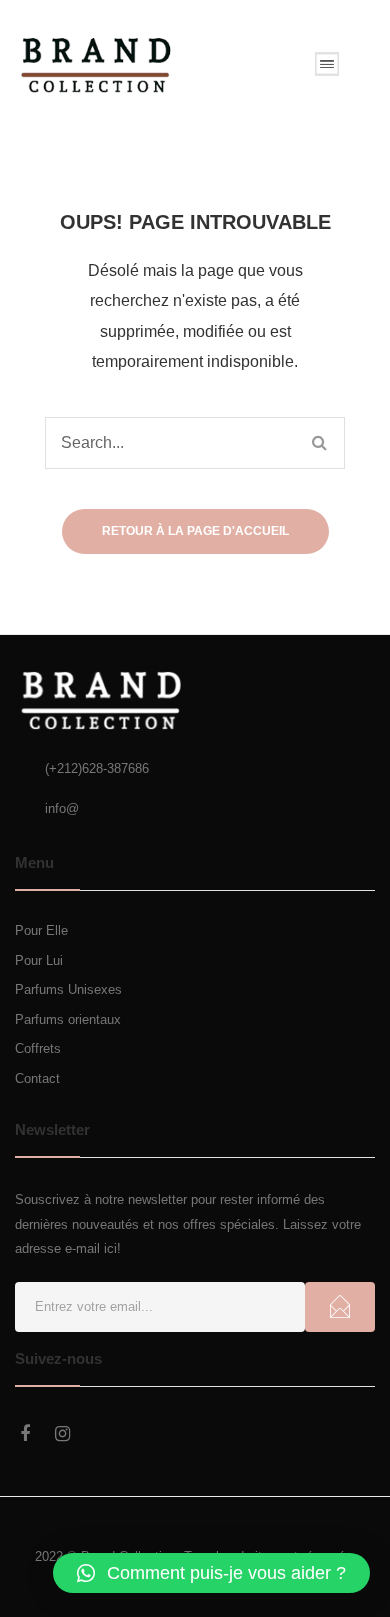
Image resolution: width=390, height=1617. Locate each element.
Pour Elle (41, 930)
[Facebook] (25, 1434)
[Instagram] (62, 1434)
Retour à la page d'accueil (195, 531)
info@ (62, 808)
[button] (211, 1573)
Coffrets (38, 1048)
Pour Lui (39, 960)
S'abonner (340, 1307)
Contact (37, 1078)
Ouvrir (327, 64)
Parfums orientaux (68, 1019)
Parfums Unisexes (68, 989)
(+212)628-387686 (97, 768)
